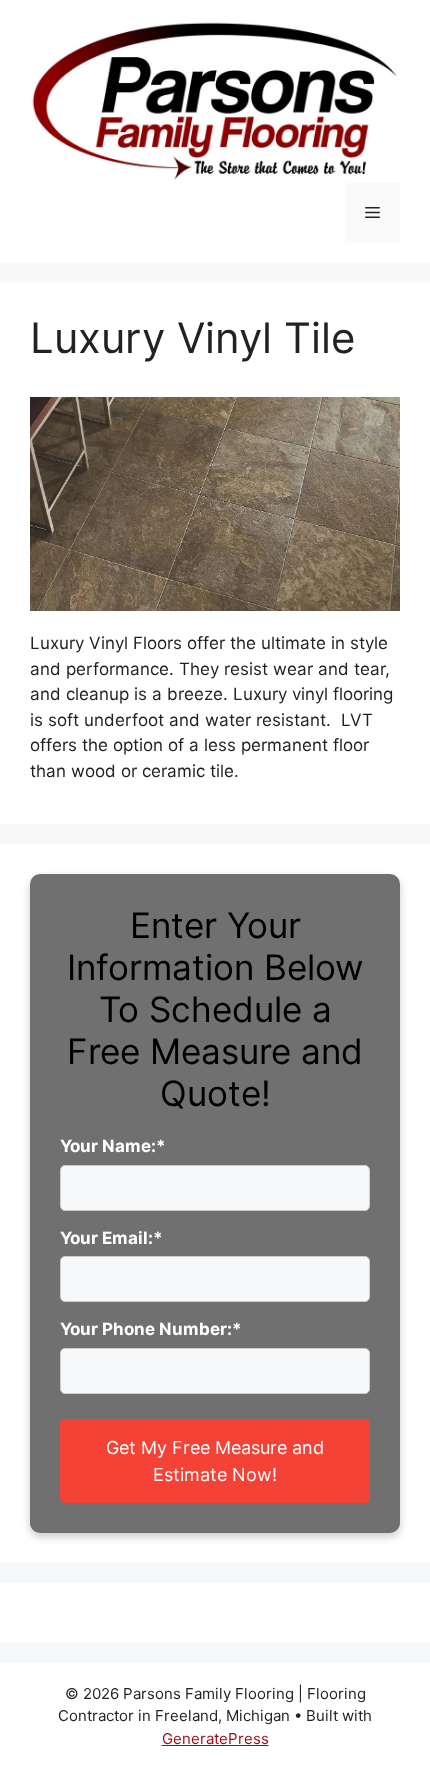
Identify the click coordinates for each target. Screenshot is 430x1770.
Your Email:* (111, 1238)
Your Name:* (113, 1146)
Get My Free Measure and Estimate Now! (215, 1461)
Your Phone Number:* (151, 1329)
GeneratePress (215, 1738)
